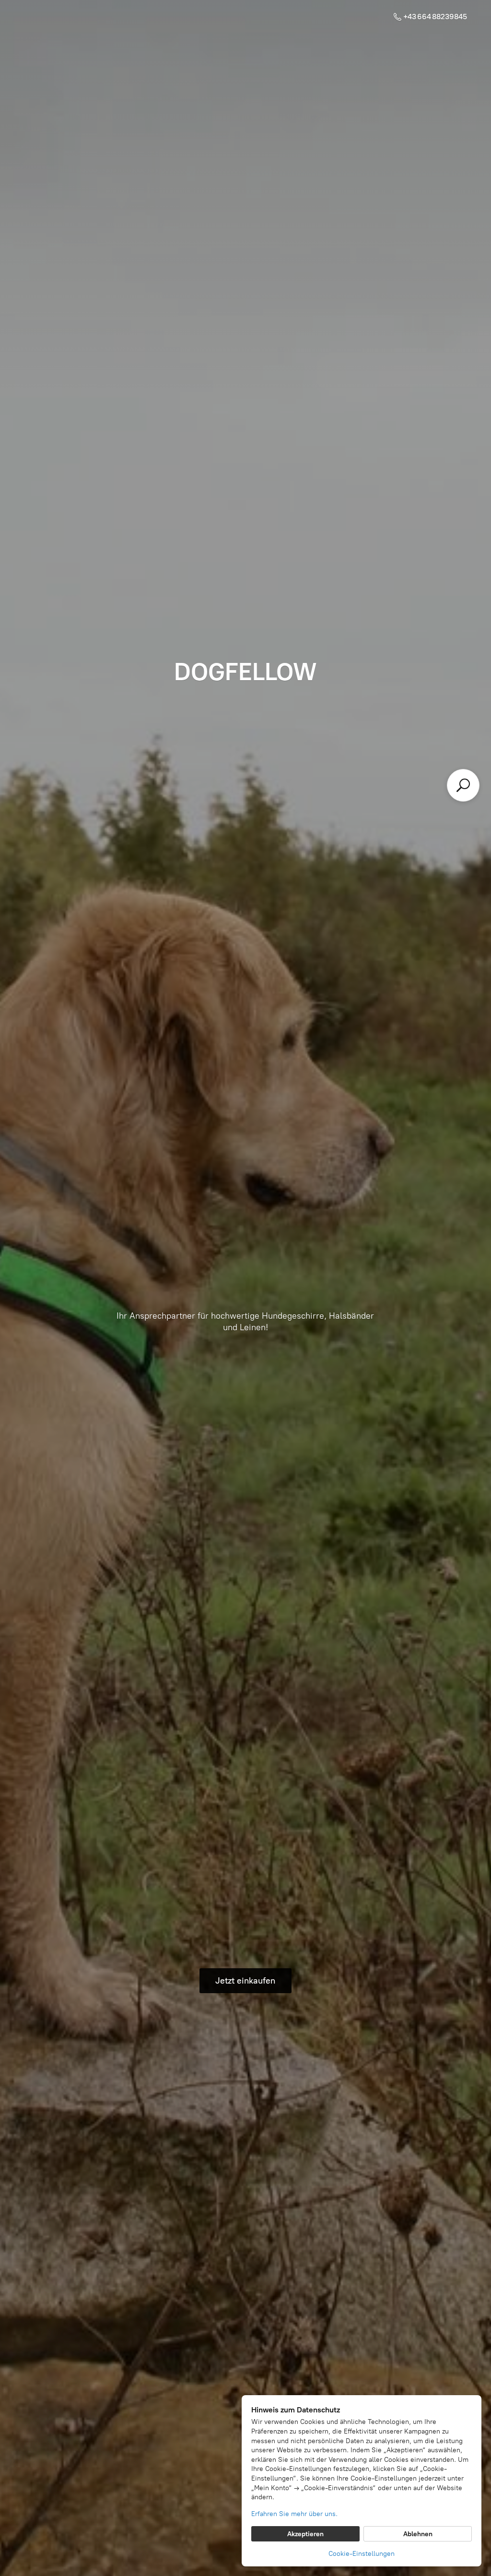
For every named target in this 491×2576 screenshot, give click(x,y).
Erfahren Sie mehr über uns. (294, 2514)
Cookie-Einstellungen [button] (362, 2554)
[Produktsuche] (463, 785)
